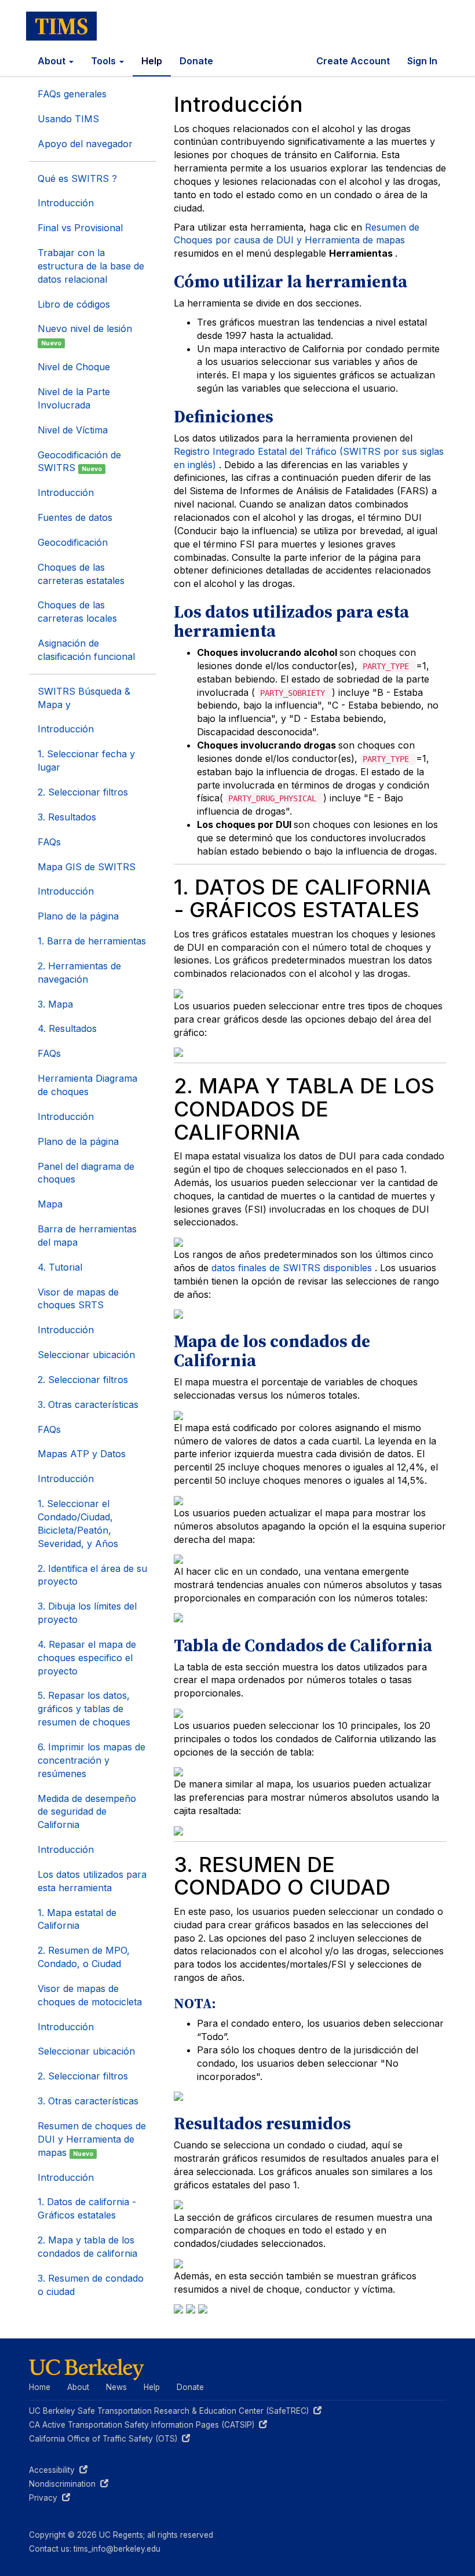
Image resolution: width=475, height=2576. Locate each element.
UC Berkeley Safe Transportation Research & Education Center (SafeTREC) (171, 2411)
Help (152, 61)
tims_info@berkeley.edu (117, 2549)
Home (40, 2387)
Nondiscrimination (69, 2484)
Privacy (50, 2498)
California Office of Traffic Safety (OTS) (105, 2439)
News (116, 2387)
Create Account (353, 61)
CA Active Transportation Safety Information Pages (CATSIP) (144, 2425)
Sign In (422, 61)
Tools (105, 61)
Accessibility (58, 2470)
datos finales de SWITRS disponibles (293, 1268)
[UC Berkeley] (87, 2369)
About (53, 61)
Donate (196, 61)
